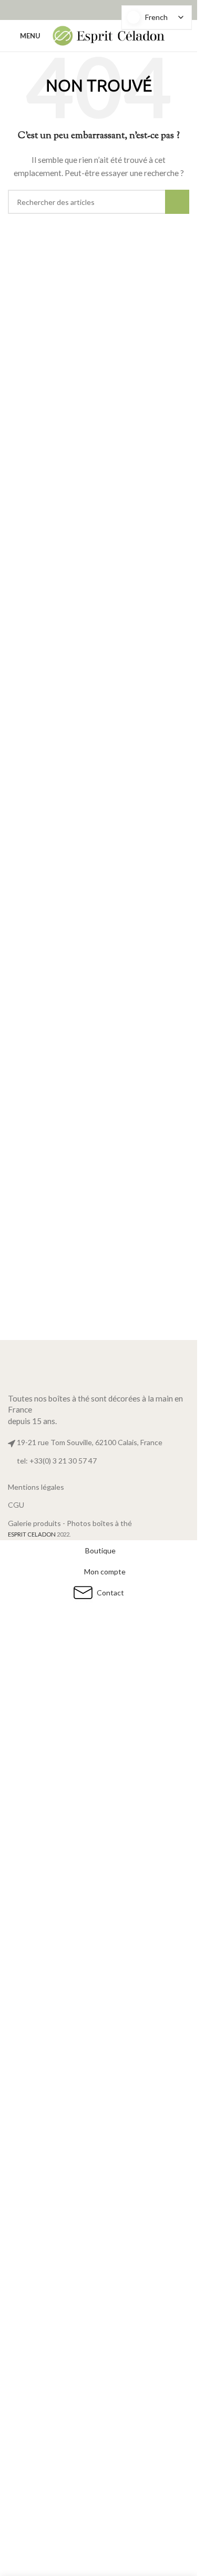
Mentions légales (36, 1487)
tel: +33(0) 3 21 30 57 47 (57, 1461)
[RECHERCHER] (177, 202)
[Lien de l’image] (99, 1363)
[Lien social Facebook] (92, 10)
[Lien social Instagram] (105, 10)
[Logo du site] (109, 35)
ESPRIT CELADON (32, 1534)
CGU (16, 1505)
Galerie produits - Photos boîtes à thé (70, 1523)
